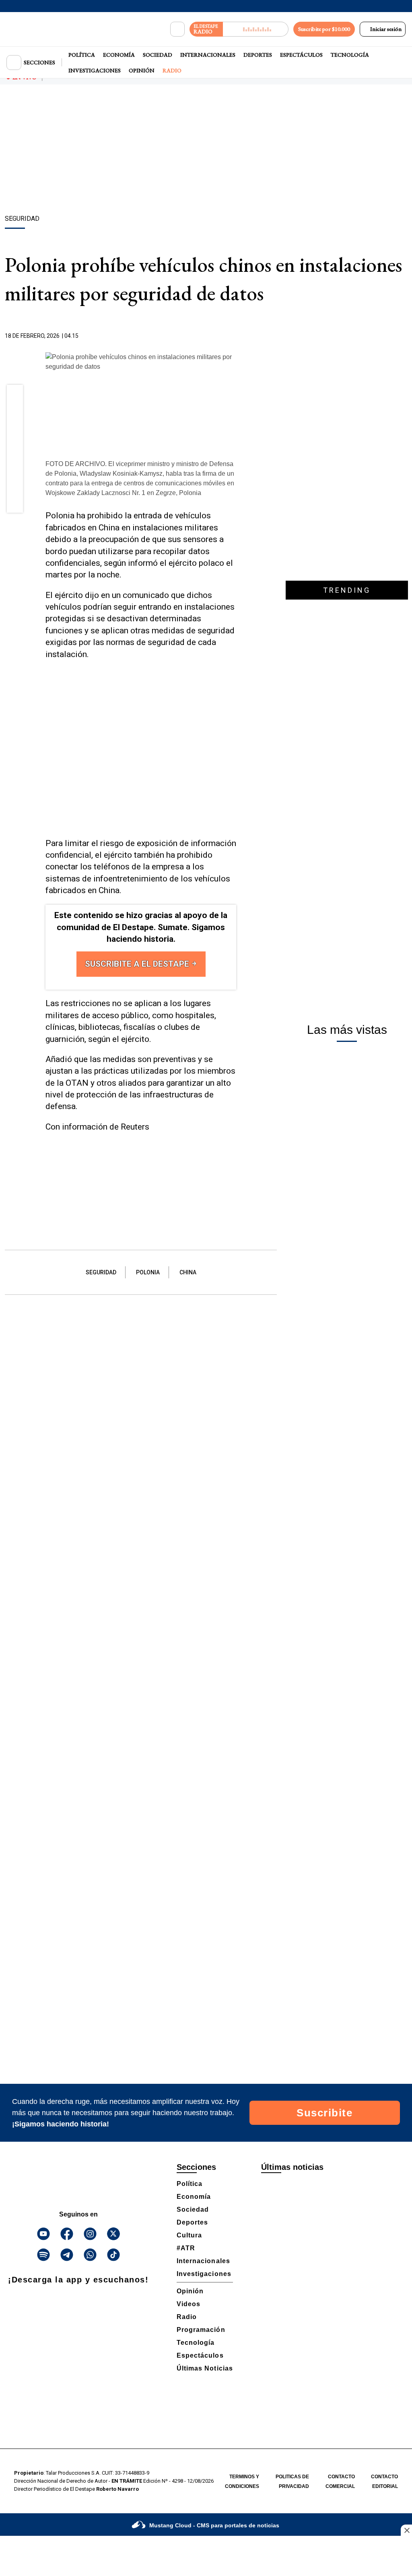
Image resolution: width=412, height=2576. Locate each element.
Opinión (142, 70)
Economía (119, 55)
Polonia (148, 1272)
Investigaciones (95, 70)
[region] (206, 151)
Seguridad (101, 1272)
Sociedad (158, 55)
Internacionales (208, 55)
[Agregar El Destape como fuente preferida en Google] (234, 336)
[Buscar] (177, 29)
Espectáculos (301, 55)
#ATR (186, 2248)
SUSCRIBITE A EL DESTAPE (138, 964)
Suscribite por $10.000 (324, 29)
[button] (15, 395)
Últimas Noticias (205, 2368)
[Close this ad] (406, 2530)
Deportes (258, 55)
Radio (172, 70)
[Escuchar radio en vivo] (256, 29)
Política (82, 55)
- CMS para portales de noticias (214, 2525)
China (188, 1272)
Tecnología (350, 55)
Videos (188, 2304)
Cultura (189, 2235)
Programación (201, 2330)
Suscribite (324, 2113)
